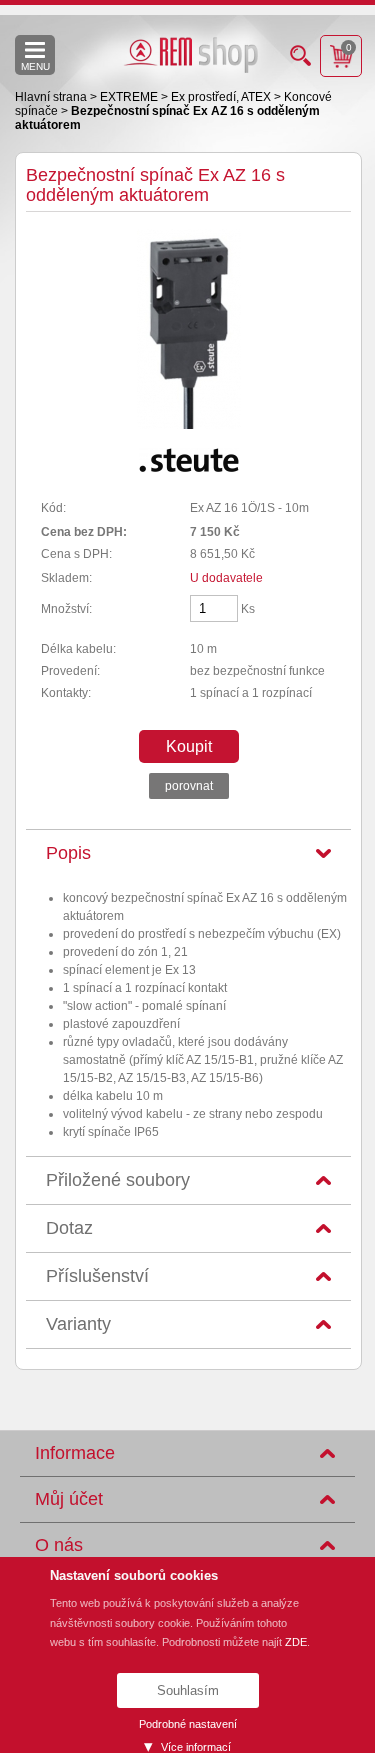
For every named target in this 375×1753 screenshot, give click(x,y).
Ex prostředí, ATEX (222, 97)
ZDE (296, 1642)
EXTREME (130, 97)
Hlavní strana (52, 97)
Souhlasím (188, 1690)
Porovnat (189, 786)
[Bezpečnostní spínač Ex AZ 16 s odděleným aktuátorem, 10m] (189, 425)
